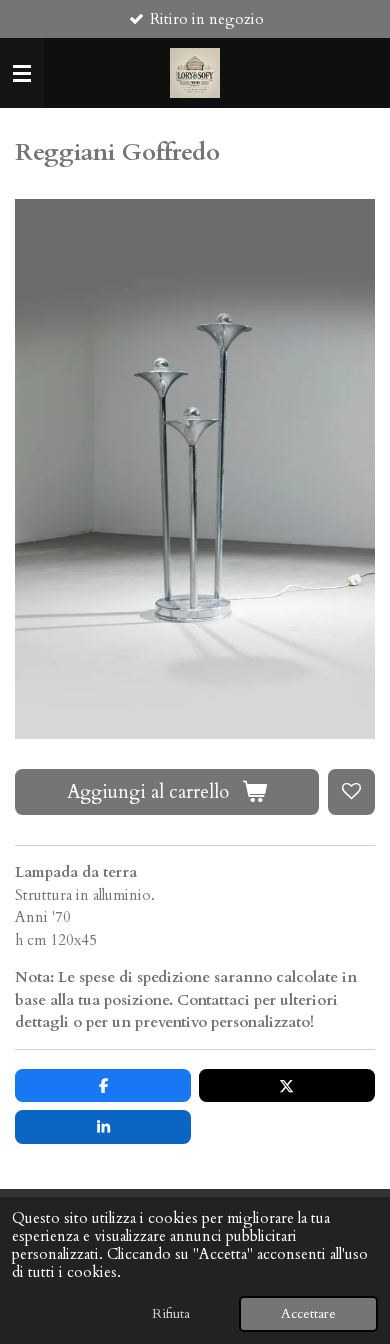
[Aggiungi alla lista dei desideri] (351, 792)
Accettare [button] (308, 1314)
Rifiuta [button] (171, 1314)
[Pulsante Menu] (22, 73)
